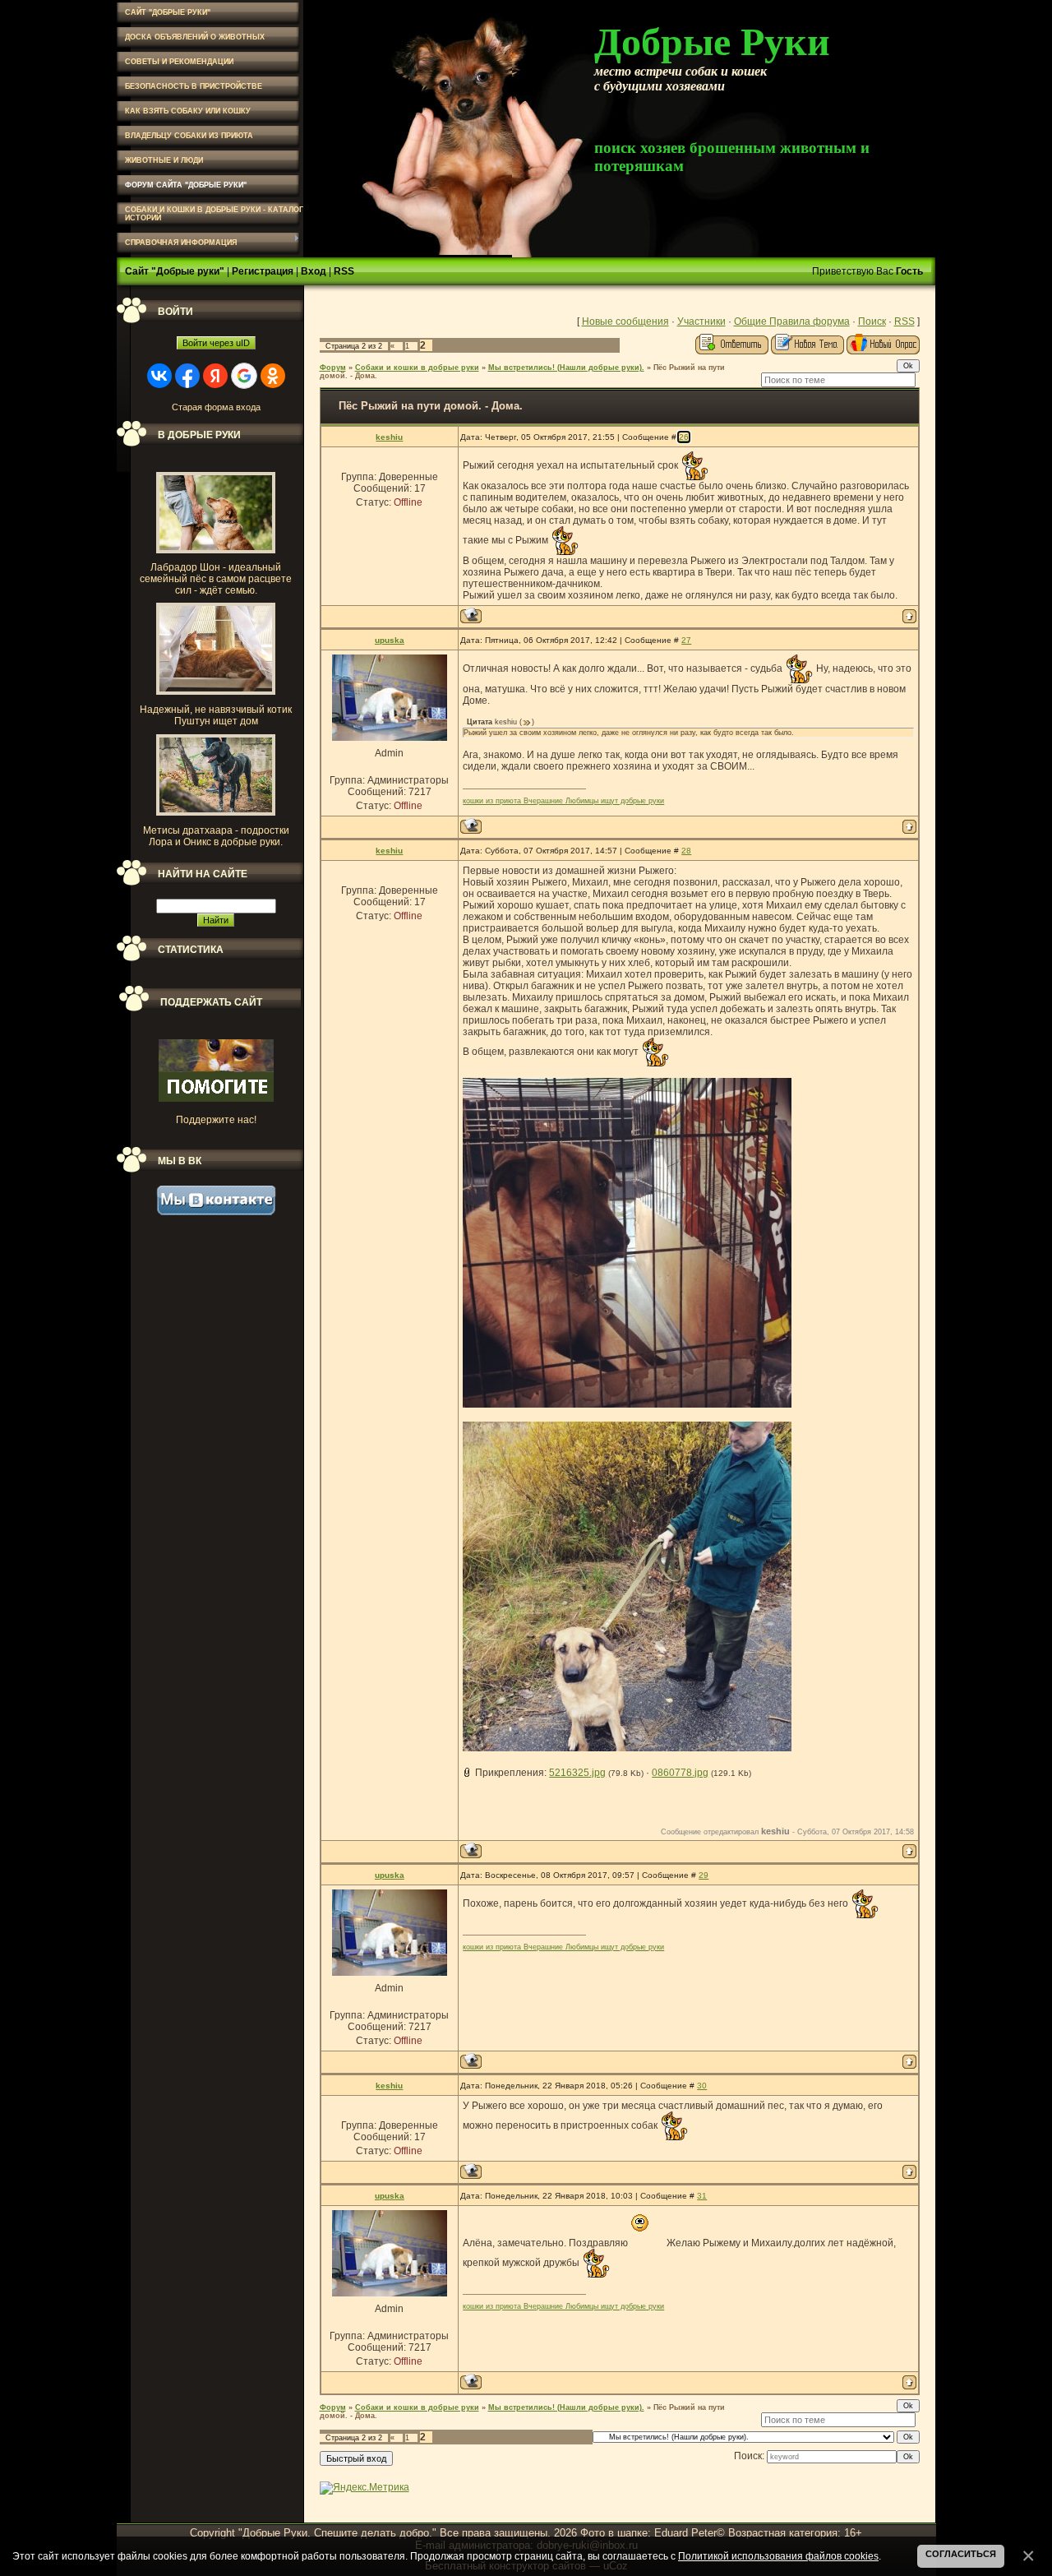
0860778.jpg (680, 1773)
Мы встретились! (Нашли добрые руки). (566, 368)
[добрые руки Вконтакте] (216, 1212)
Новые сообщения (625, 321)
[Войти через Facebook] (187, 376)
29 (704, 1875)
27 (686, 640)
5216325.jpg (577, 1773)
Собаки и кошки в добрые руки (417, 368)
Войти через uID (216, 343)
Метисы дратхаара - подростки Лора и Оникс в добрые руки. (216, 836)
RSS (344, 271)
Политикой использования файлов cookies (778, 2556)
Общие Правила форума (792, 321)
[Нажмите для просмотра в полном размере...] (627, 1404)
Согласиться (961, 2554)
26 (684, 437)
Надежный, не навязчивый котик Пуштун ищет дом (216, 715)
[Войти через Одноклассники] (273, 376)
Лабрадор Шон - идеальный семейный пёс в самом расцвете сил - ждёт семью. (216, 579)
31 (702, 2196)
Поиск (872, 321)
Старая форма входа (216, 407)
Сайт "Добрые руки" (175, 271)
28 (686, 851)
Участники (701, 321)
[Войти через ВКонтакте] (159, 376)
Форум (333, 368)
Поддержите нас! (216, 1120)
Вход (314, 271)
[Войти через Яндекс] (215, 376)
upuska (390, 640)
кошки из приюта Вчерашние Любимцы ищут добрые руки (563, 801)
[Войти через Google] (244, 376)
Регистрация (263, 271)
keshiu (389, 437)
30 (702, 2086)
